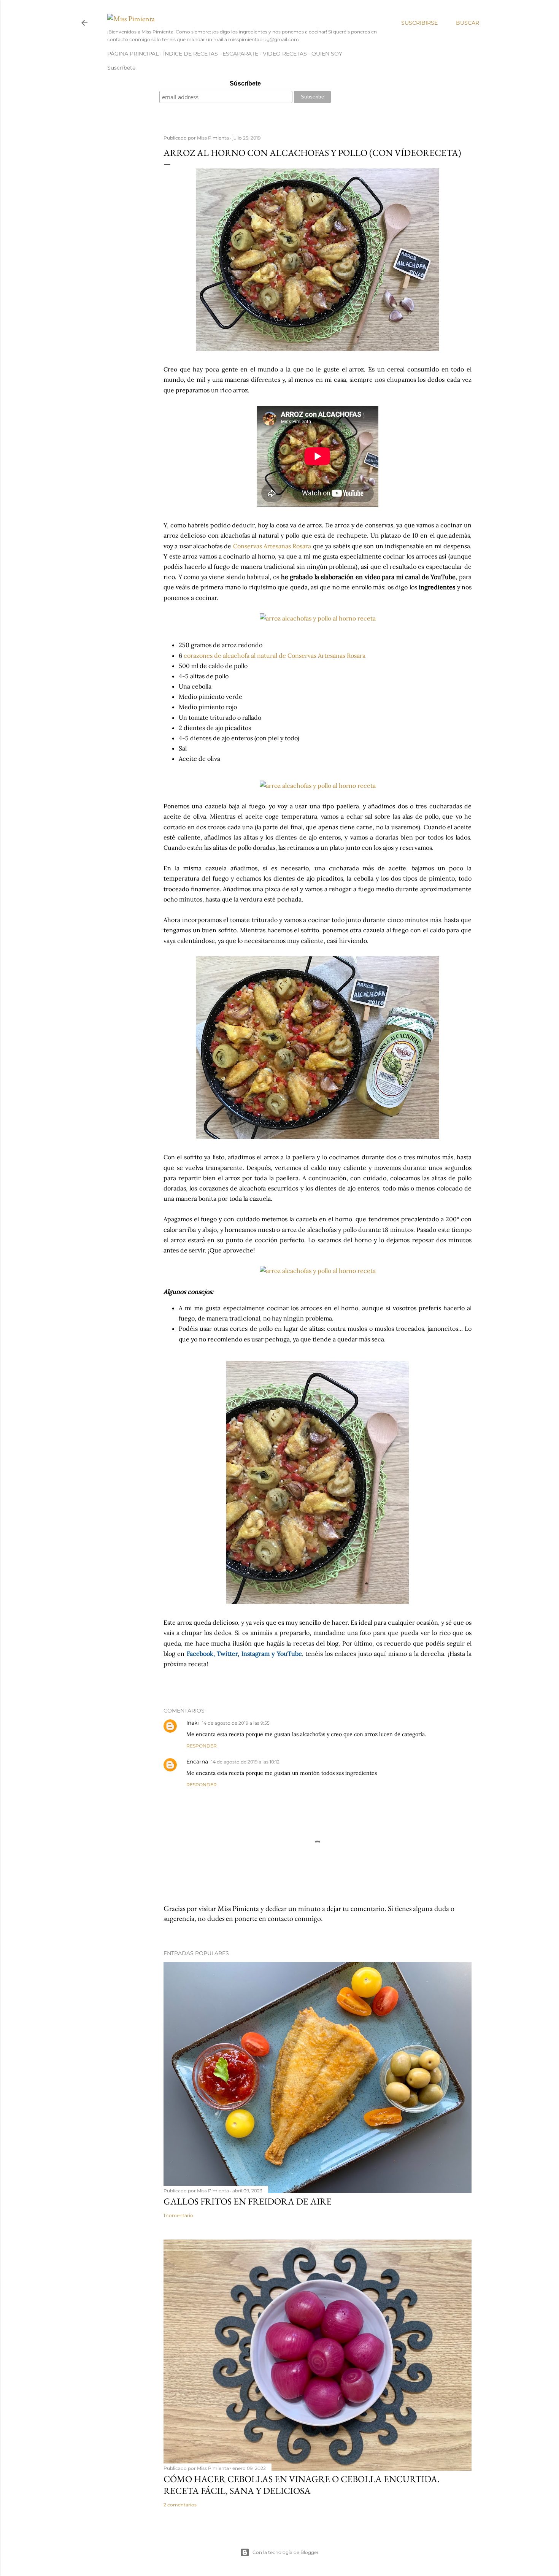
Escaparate (240, 54)
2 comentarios (180, 2505)
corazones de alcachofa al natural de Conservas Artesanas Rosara (275, 656)
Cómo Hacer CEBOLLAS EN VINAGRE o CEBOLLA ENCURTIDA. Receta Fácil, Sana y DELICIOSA (302, 2485)
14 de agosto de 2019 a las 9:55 (236, 1723)
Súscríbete (245, 83)
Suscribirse (419, 23)
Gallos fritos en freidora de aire (248, 2201)
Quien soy (327, 54)
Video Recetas (285, 54)
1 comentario (178, 2215)
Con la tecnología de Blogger (286, 2552)
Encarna (197, 1762)
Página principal (133, 54)
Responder (202, 1746)
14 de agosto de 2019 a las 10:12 (245, 1762)
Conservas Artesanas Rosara (272, 546)
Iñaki (193, 1723)
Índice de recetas (191, 54)
